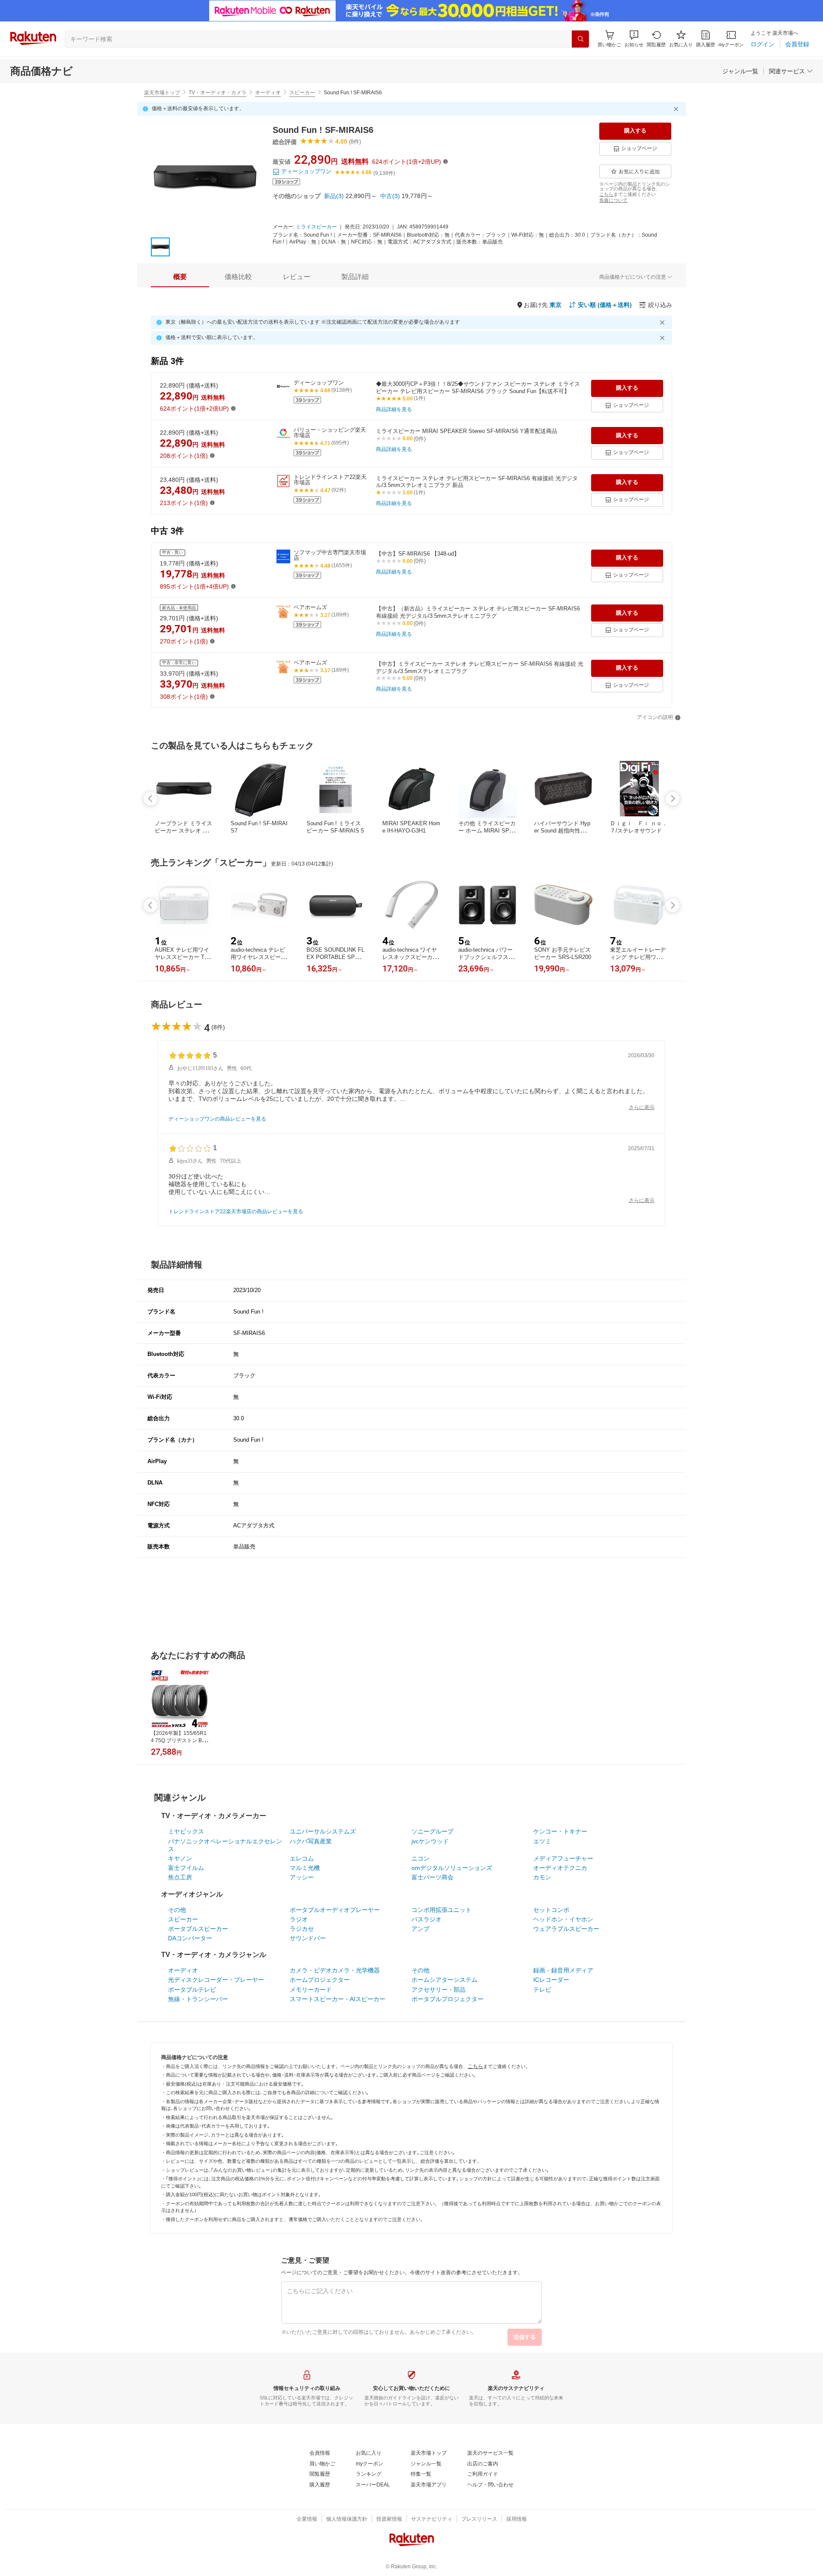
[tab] (180, 277)
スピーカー (302, 93)
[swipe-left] (150, 799)
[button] (634, 39)
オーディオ (268, 93)
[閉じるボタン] (677, 109)
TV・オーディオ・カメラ (218, 93)
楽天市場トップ (162, 93)
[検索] (580, 39)
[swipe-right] (673, 799)
